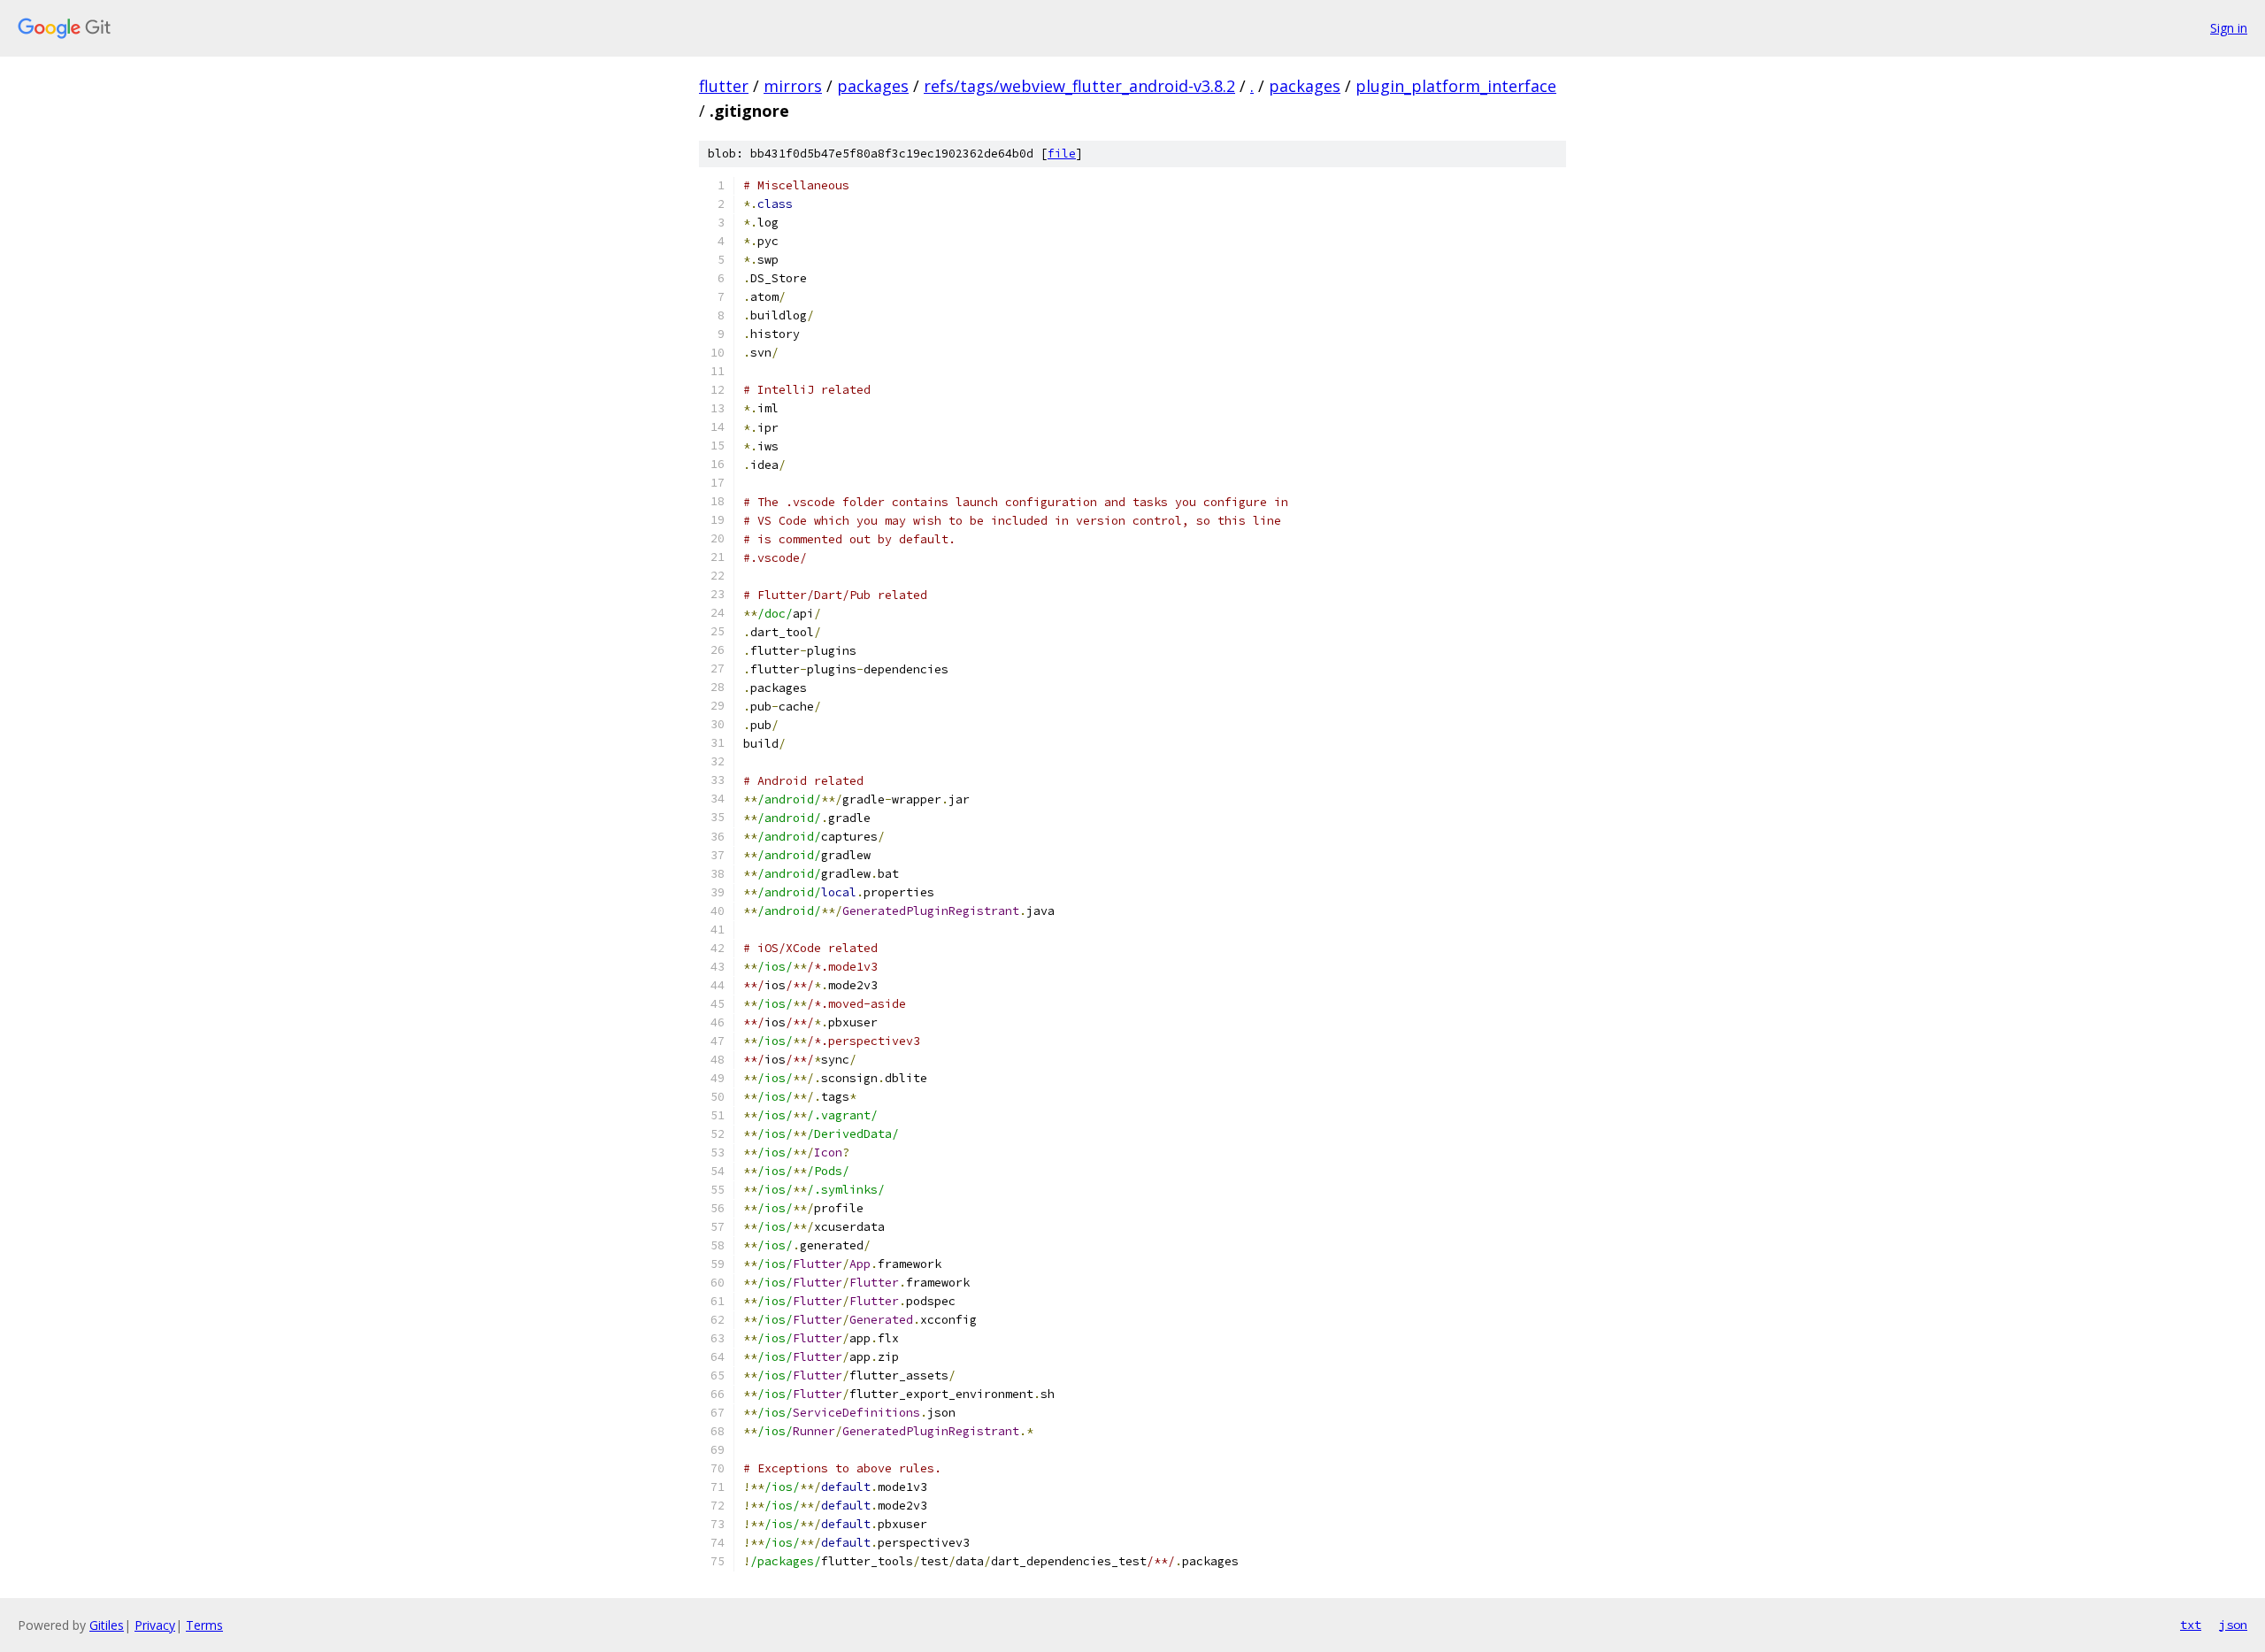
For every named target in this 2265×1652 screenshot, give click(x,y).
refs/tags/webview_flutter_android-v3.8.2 (1079, 86)
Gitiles (107, 1625)
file (1062, 154)
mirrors (793, 86)
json (2233, 1625)
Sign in (2229, 28)
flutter (724, 86)
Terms (204, 1625)
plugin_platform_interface (1456, 86)
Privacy (155, 1625)
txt (2191, 1625)
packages (873, 86)
